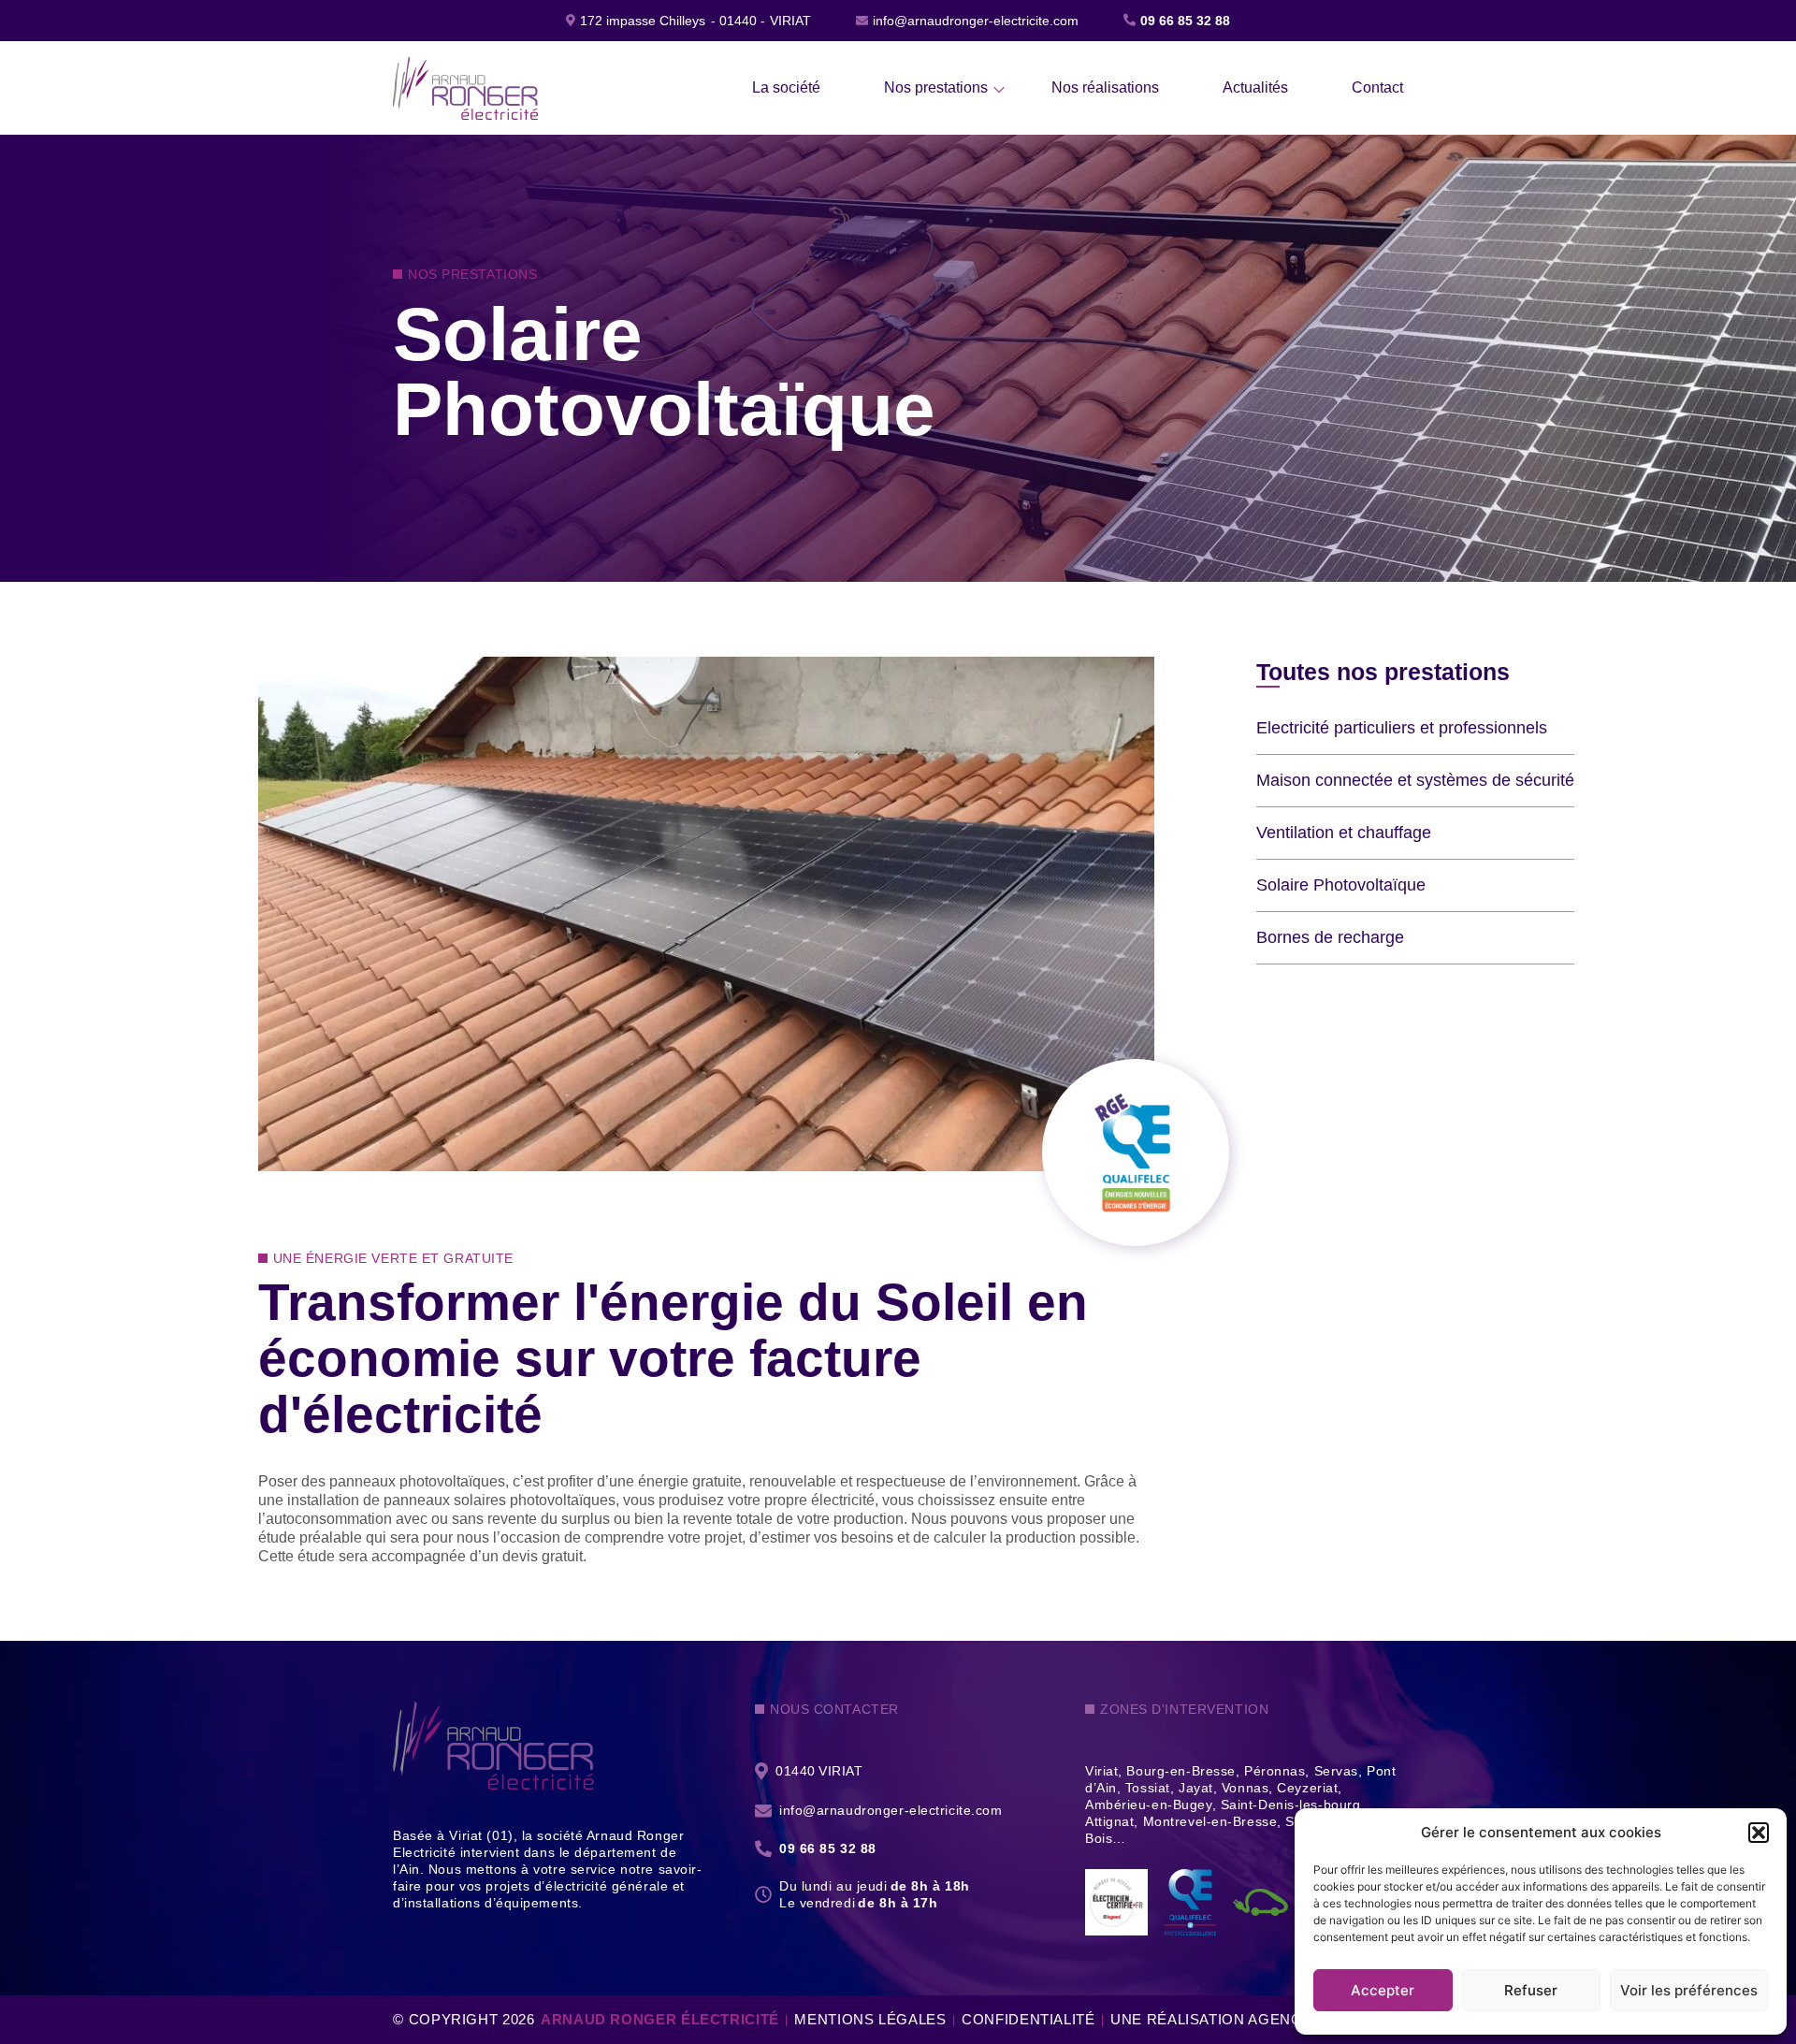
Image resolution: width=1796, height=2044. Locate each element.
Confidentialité (1028, 2019)
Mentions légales (870, 2019)
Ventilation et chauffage (1344, 833)
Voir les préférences (1689, 1990)
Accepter (1383, 1990)
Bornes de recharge (1330, 937)
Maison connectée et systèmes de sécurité (1415, 780)
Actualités (1255, 87)
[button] (1759, 1833)
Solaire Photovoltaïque (1341, 885)
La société (786, 87)
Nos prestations (936, 87)
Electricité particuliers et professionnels (1402, 728)
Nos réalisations (1105, 87)
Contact (1377, 87)
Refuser (1531, 1990)
